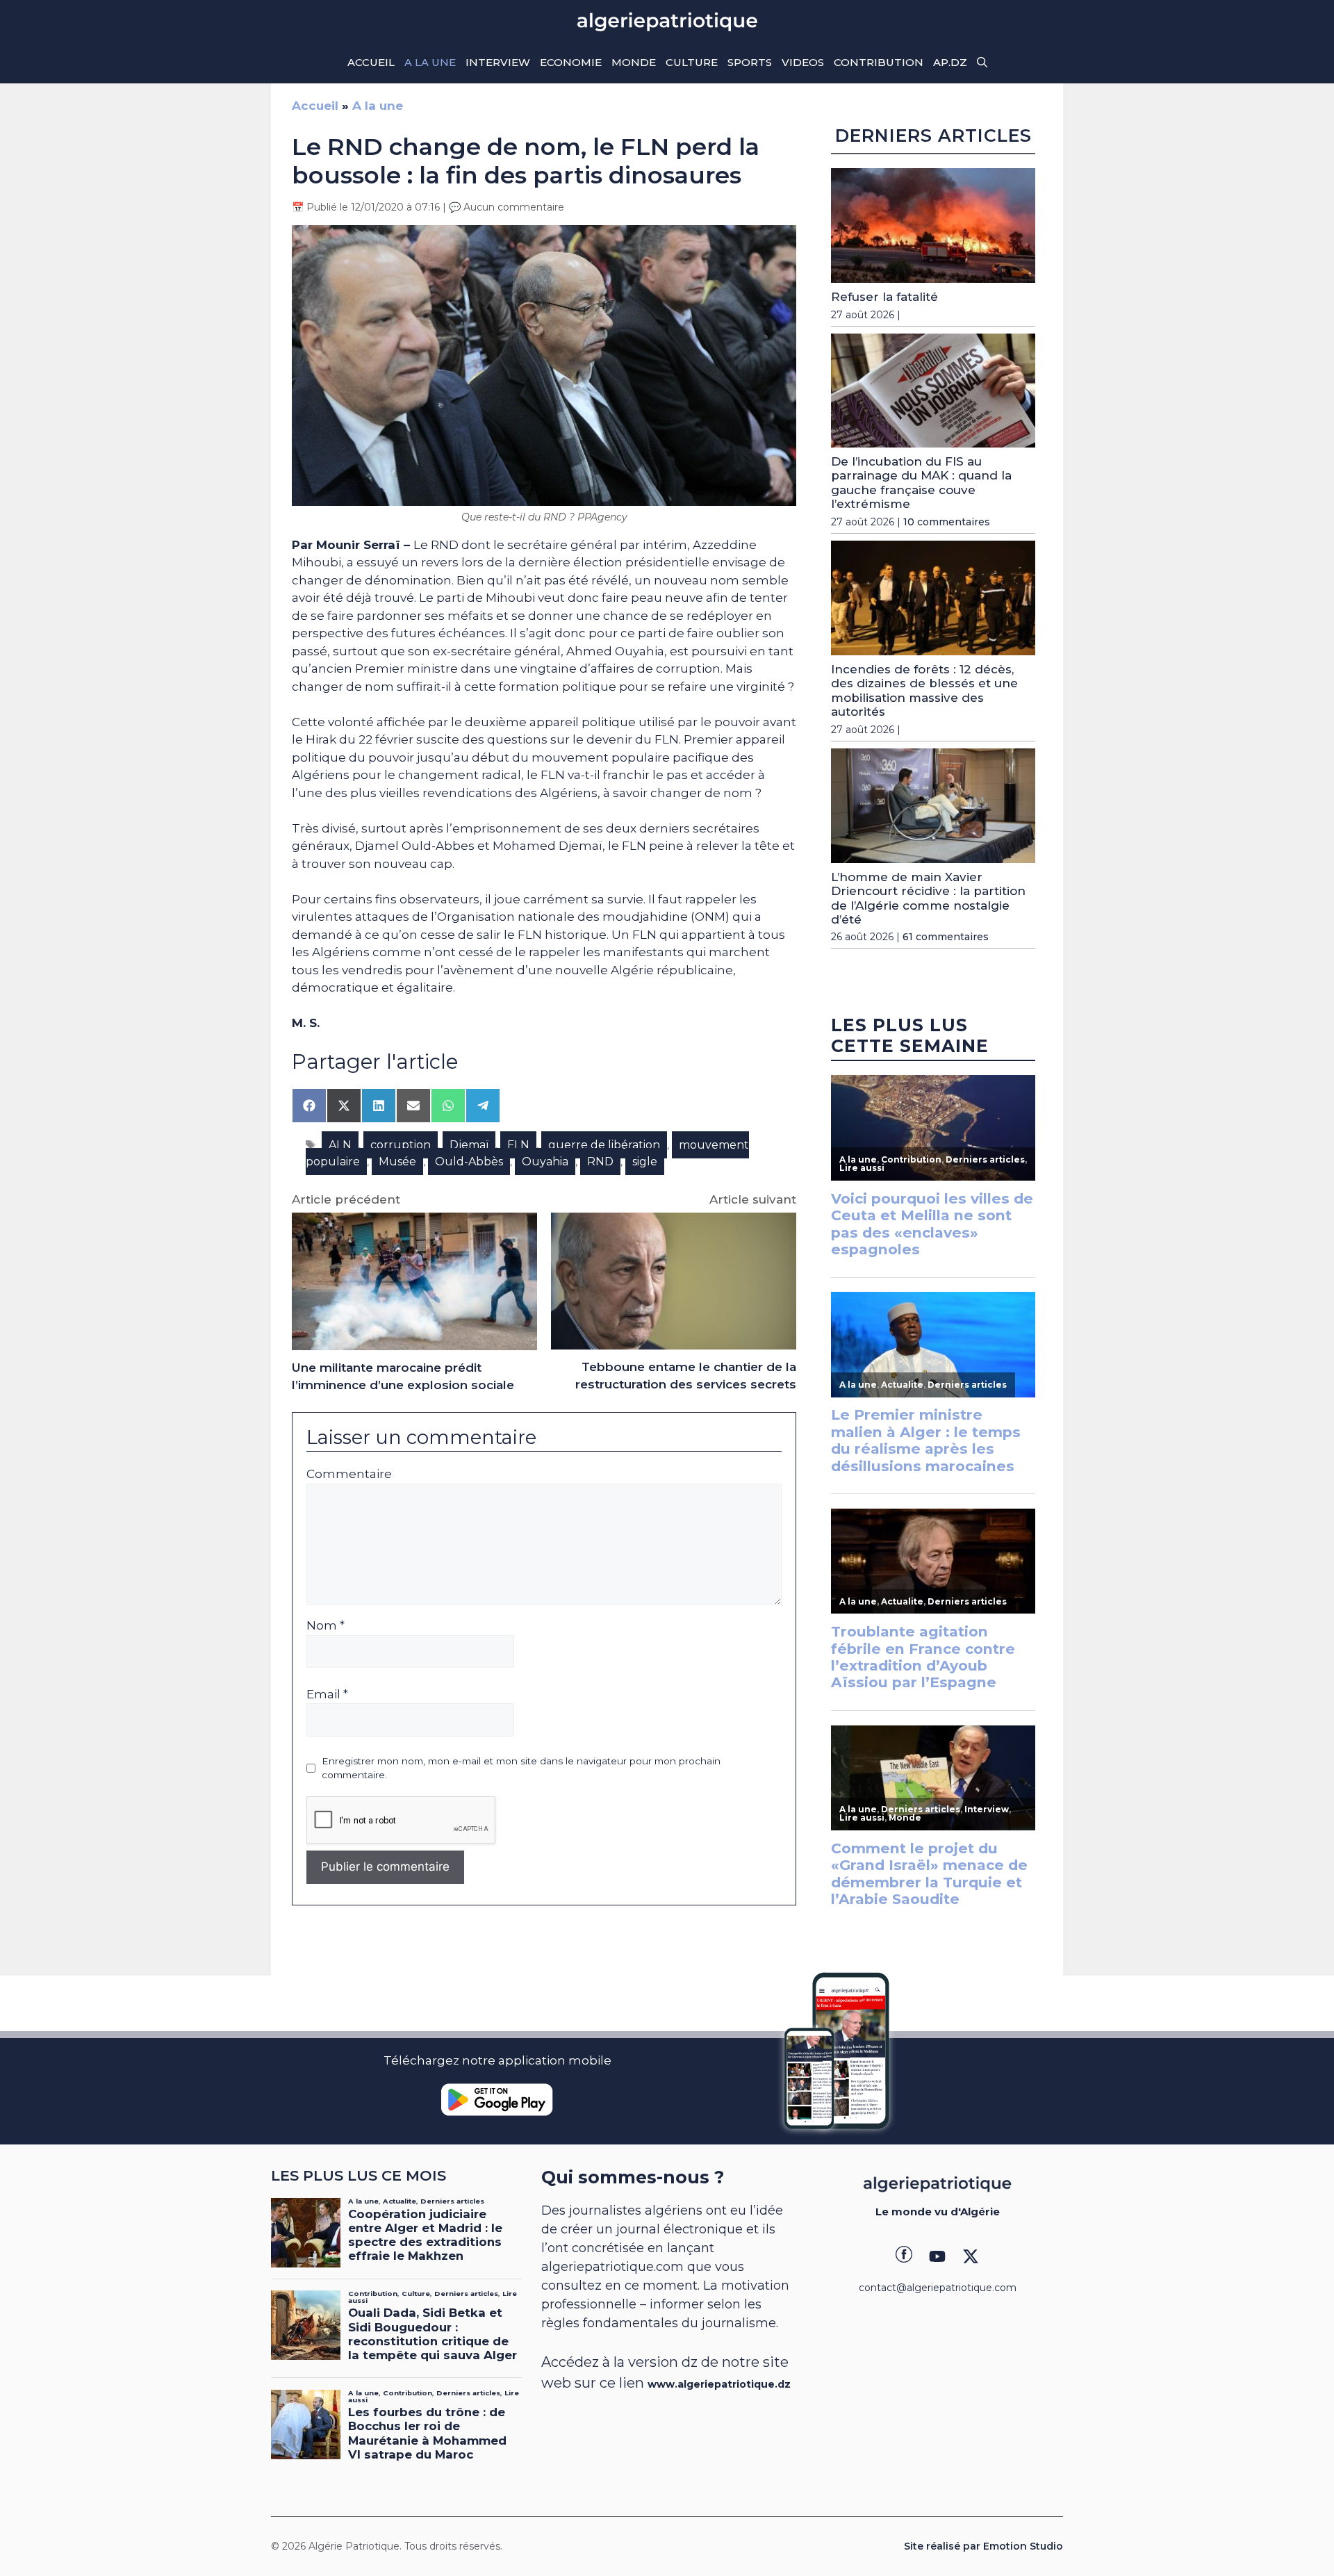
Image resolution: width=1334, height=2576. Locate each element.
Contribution (879, 62)
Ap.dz (950, 62)
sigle (645, 1162)
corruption (401, 1145)
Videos (803, 62)
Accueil (371, 62)
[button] (982, 63)
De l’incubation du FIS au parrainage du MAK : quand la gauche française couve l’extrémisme (921, 483)
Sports (750, 62)
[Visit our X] (971, 2256)
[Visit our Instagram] (937, 2256)
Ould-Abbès (469, 1162)
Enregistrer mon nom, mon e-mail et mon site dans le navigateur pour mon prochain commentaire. (521, 1768)
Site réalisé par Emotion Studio (983, 2546)
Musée (397, 1162)
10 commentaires (947, 522)
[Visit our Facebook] (904, 2256)
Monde (634, 62)
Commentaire (349, 1474)
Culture (692, 62)
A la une (430, 62)
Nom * (326, 1625)
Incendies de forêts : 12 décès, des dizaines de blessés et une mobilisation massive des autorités (924, 690)
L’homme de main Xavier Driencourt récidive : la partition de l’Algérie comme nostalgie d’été (928, 898)
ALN (340, 1145)
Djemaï (469, 1145)
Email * (327, 1694)
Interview (498, 62)
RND (600, 1162)
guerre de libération (604, 1145)
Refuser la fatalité (884, 297)
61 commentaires (946, 937)
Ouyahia (545, 1162)
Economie (571, 62)
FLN (518, 1145)
